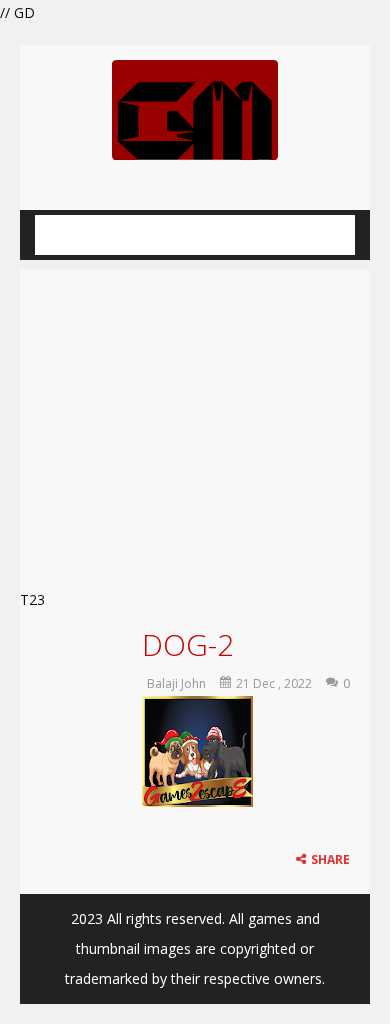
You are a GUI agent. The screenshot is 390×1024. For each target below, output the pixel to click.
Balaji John (176, 683)
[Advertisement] (195, 423)
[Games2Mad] (195, 108)
